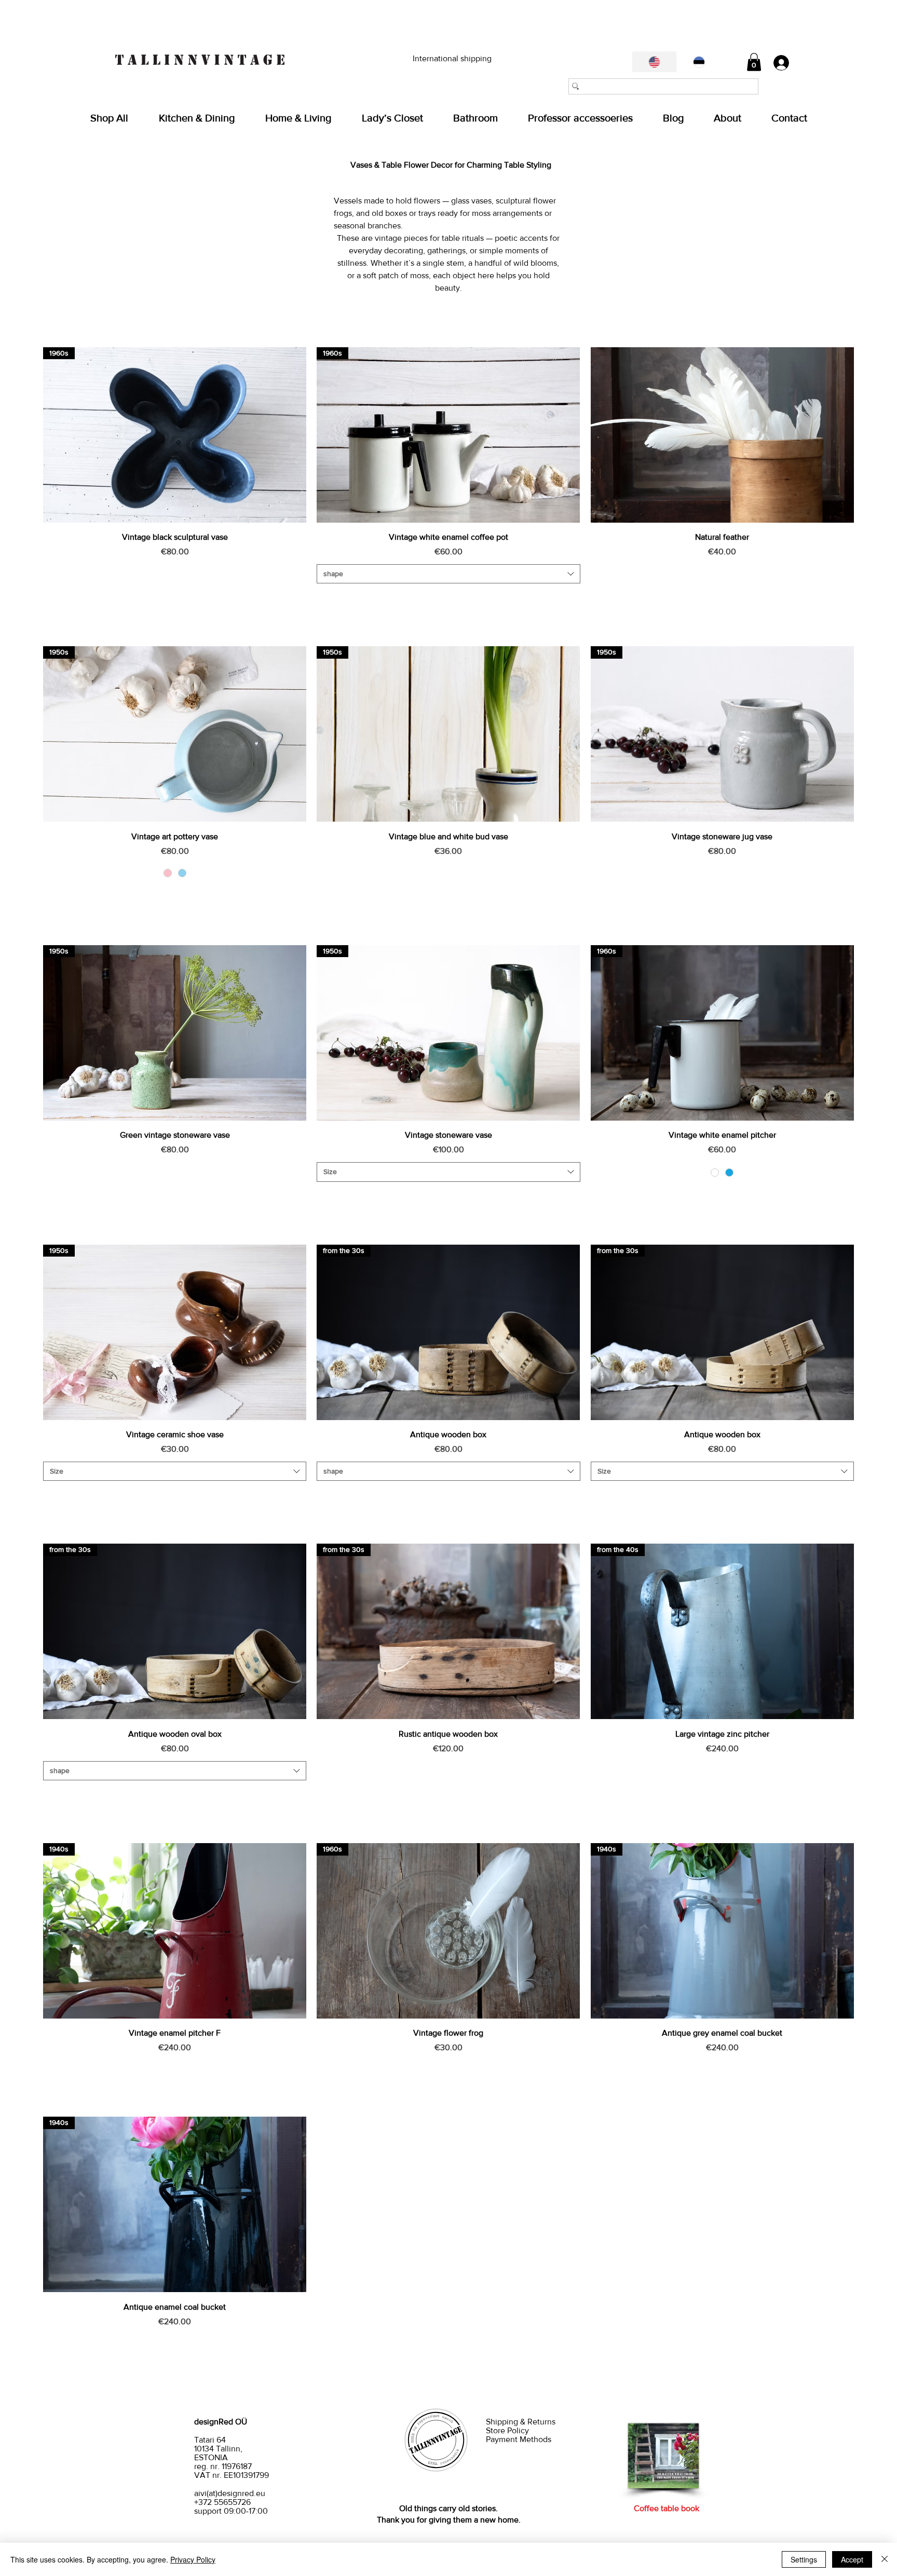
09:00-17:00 (246, 2511)
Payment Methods (519, 2439)
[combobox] (448, 574)
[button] (754, 62)
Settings (804, 2559)
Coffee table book (667, 2508)
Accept (852, 2559)
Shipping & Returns (522, 2422)
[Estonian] (699, 62)
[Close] (885, 2559)
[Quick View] (722, 435)
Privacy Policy (193, 2559)
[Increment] (298, 599)
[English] (654, 62)
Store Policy (508, 2430)
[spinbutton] (174, 599)
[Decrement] (51, 599)
